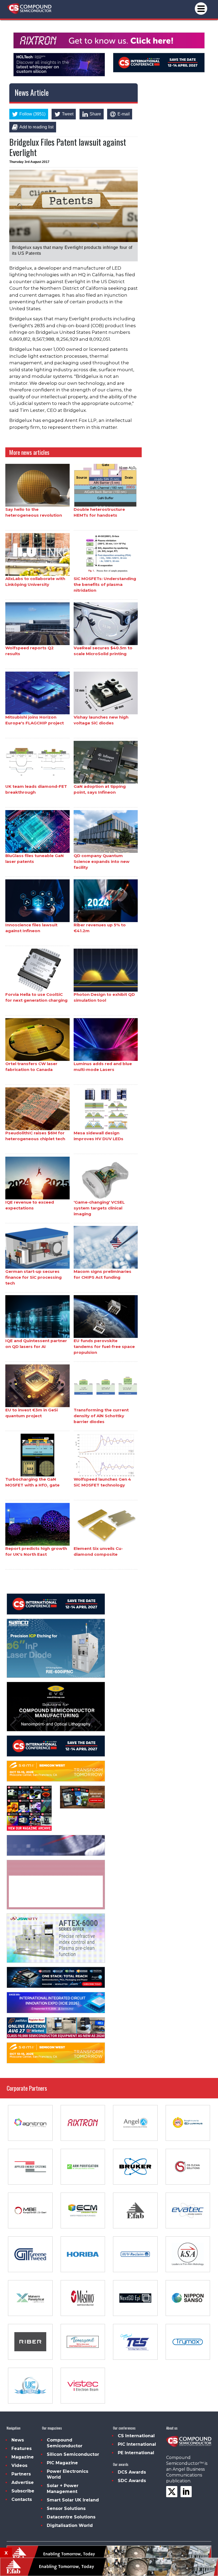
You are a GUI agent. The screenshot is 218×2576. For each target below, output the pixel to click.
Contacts (22, 2499)
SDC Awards (132, 2481)
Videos (19, 2465)
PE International (136, 2453)
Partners (21, 2474)
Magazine (23, 2457)
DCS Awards (132, 2472)
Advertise (23, 2482)
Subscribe (23, 2491)
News (18, 2440)
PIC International (137, 2444)
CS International (136, 2436)
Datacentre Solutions (71, 2517)
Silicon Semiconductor (73, 2454)
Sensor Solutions (66, 2508)
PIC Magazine (62, 2463)
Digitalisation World (70, 2525)
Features (22, 2449)
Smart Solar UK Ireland (73, 2500)
